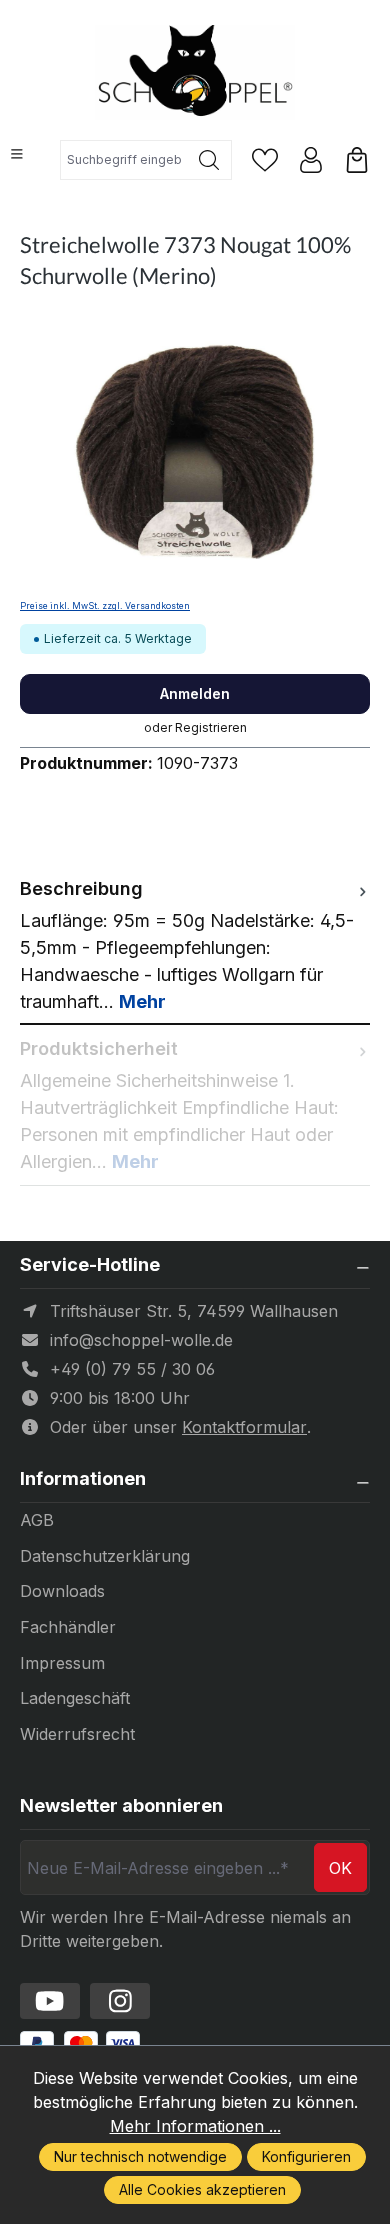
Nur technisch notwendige (140, 2156)
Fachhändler (68, 1627)
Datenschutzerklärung (105, 1556)
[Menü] (17, 154)
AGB (37, 1520)
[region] (195, 453)
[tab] (195, 945)
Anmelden (195, 693)
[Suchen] (209, 160)
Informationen (83, 1479)
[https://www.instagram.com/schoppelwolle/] (120, 2001)
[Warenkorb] (357, 160)
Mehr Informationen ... (195, 2126)
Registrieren (211, 727)
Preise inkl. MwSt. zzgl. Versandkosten (105, 606)
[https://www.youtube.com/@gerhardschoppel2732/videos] (50, 2001)
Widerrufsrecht (77, 1734)
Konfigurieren (306, 2156)
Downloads (62, 1591)
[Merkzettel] (265, 160)
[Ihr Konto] (311, 160)
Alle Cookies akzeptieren (202, 2189)
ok (340, 1868)
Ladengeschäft (75, 1698)
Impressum (62, 1663)
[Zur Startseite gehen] (195, 72)
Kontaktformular (244, 1427)
